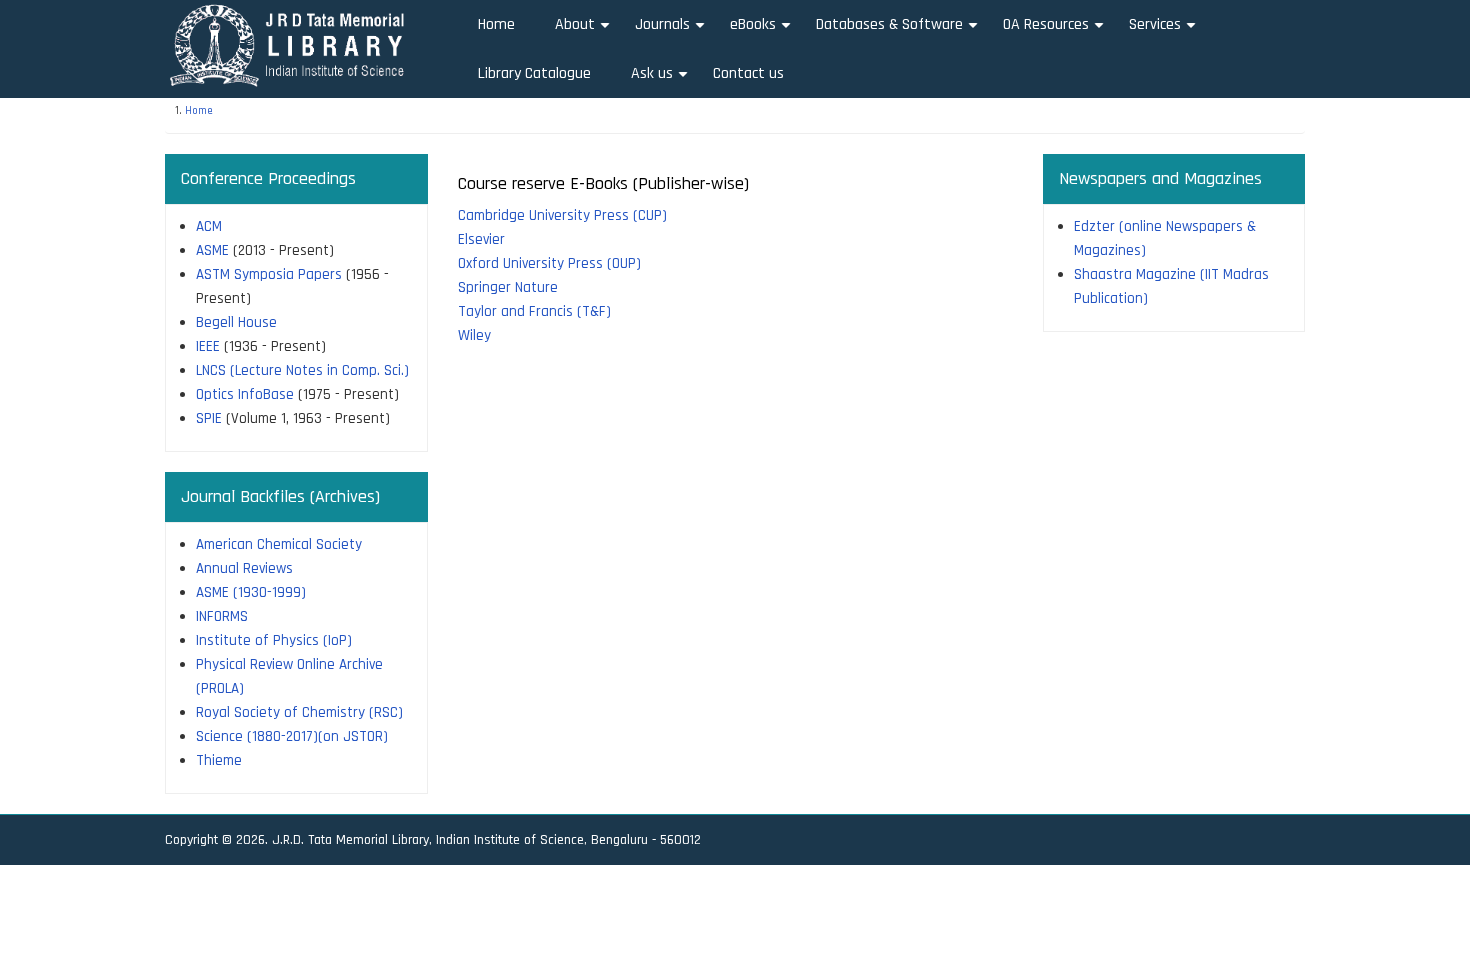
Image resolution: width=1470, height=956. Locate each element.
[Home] (293, 44)
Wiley (474, 335)
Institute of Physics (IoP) (274, 640)
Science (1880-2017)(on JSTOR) (292, 736)
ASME (212, 250)
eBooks (763, 31)
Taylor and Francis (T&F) (534, 311)
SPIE (209, 418)
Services (1165, 31)
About (585, 31)
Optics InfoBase (245, 394)
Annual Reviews (244, 568)
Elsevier (481, 239)
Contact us (748, 73)
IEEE (208, 346)
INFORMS (222, 616)
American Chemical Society (279, 544)
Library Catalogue (534, 73)
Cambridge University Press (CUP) (562, 215)
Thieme (219, 760)
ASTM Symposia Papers (269, 274)
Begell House (236, 322)
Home (496, 24)
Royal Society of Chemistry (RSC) (299, 712)
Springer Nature (508, 287)
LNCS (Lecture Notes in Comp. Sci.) (302, 370)
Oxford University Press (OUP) (549, 263)
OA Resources (1056, 31)
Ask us (662, 80)
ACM (209, 226)
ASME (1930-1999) (251, 592)
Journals (672, 31)
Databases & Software (899, 31)
